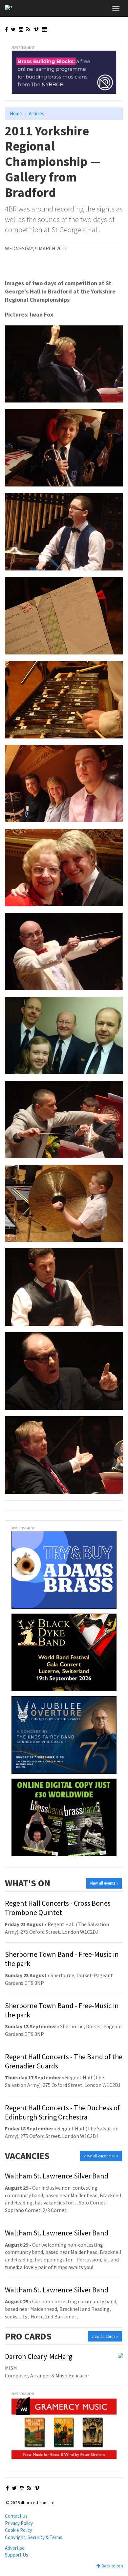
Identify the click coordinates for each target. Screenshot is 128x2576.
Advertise (15, 2548)
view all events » (104, 1883)
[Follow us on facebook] (6, 29)
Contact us (16, 2516)
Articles (37, 113)
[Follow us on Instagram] (21, 29)
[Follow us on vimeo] (36, 29)
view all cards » (105, 2336)
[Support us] (44, 29)
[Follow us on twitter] (13, 29)
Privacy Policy (19, 2523)
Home (16, 113)
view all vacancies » (101, 2156)
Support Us (17, 2555)
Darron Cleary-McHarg (39, 2356)
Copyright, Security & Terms (34, 2537)
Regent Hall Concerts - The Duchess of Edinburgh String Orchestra (63, 2112)
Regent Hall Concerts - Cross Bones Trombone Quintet (58, 1908)
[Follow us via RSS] (28, 29)
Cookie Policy (19, 2530)
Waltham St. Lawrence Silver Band (57, 2176)
